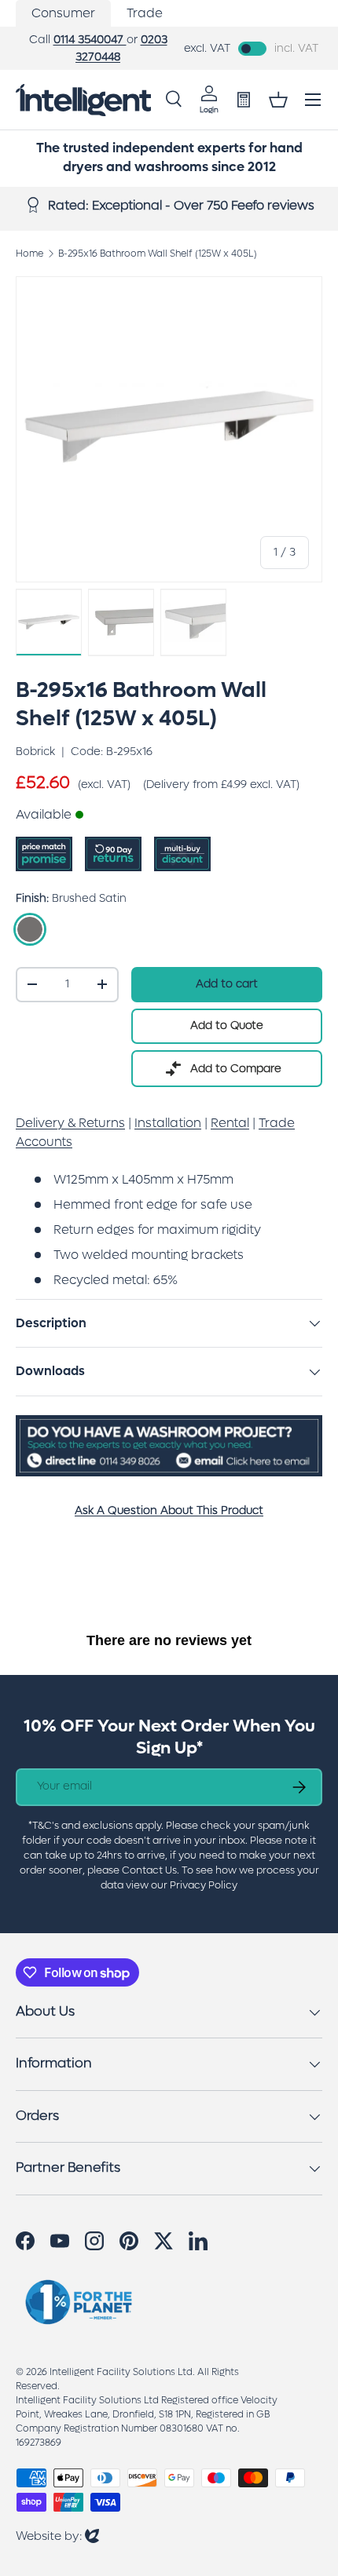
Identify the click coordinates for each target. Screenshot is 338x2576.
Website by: (57, 2536)
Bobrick (35, 752)
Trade (145, 13)
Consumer (63, 13)
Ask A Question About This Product (169, 1511)
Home (29, 254)
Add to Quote (227, 1025)
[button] (278, 100)
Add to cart (227, 984)
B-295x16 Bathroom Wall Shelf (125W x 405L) (158, 254)
